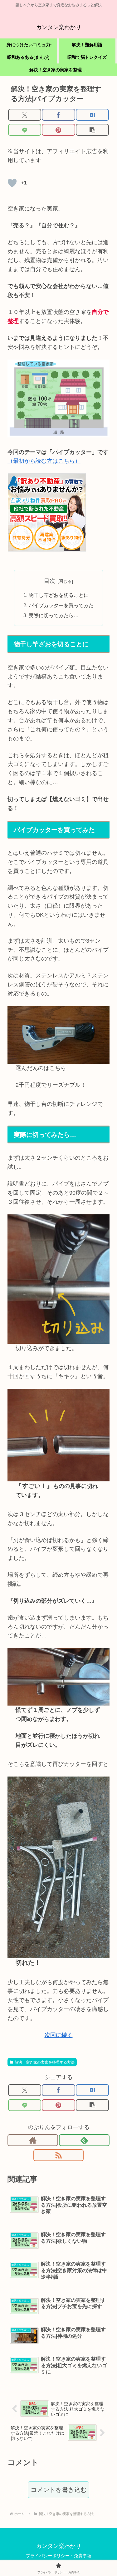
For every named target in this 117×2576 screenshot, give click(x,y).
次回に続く (59, 2035)
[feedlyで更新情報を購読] (84, 2140)
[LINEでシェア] (25, 130)
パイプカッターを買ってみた (61, 605)
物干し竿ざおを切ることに (59, 595)
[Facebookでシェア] (58, 115)
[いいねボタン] (12, 183)
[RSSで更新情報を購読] (59, 2155)
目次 (50, 581)
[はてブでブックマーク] (92, 115)
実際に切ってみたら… (54, 615)
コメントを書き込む (59, 2490)
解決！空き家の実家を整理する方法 (45, 2062)
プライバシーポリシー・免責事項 (59, 2556)
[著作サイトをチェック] (33, 2140)
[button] (92, 130)
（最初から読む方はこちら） (44, 461)
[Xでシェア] (25, 115)
